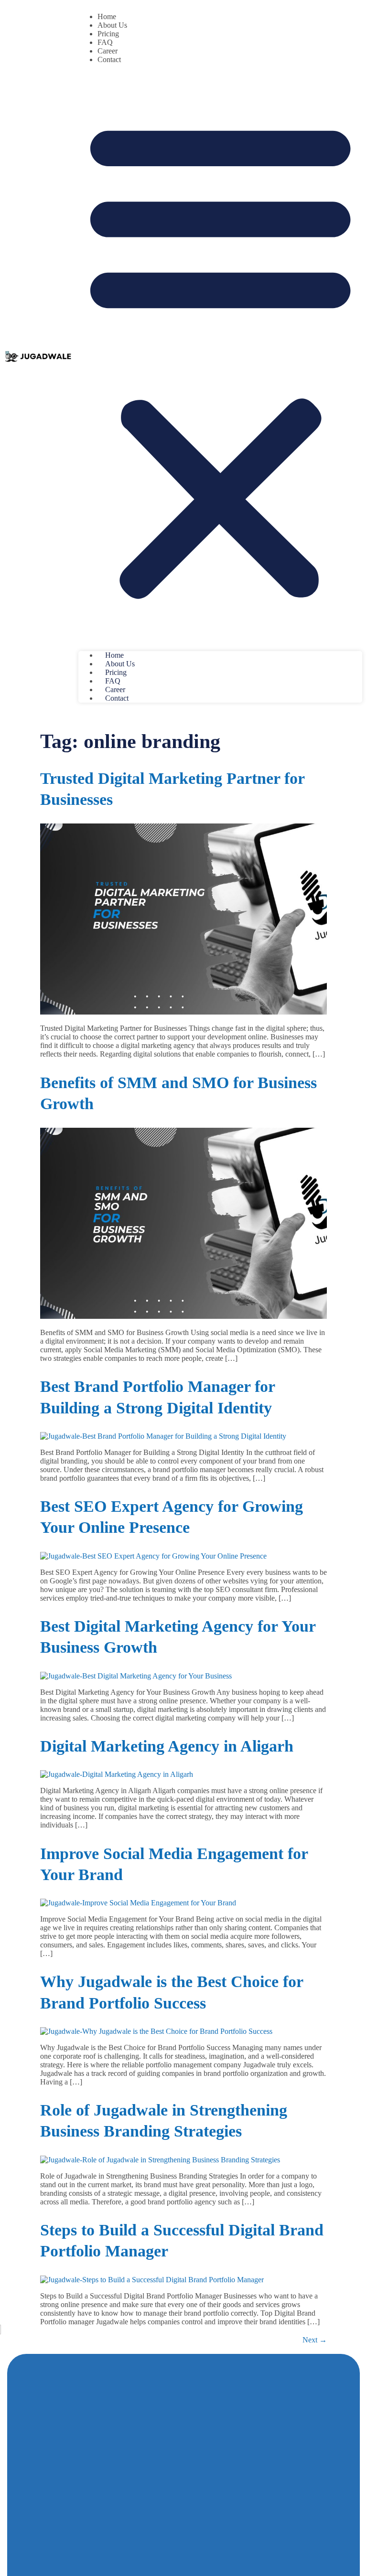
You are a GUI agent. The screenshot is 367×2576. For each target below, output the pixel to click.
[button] (220, 358)
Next (315, 2340)
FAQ (105, 42)
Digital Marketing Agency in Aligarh (167, 1746)
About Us (112, 25)
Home (107, 16)
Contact (109, 59)
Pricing (108, 34)
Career (108, 51)
